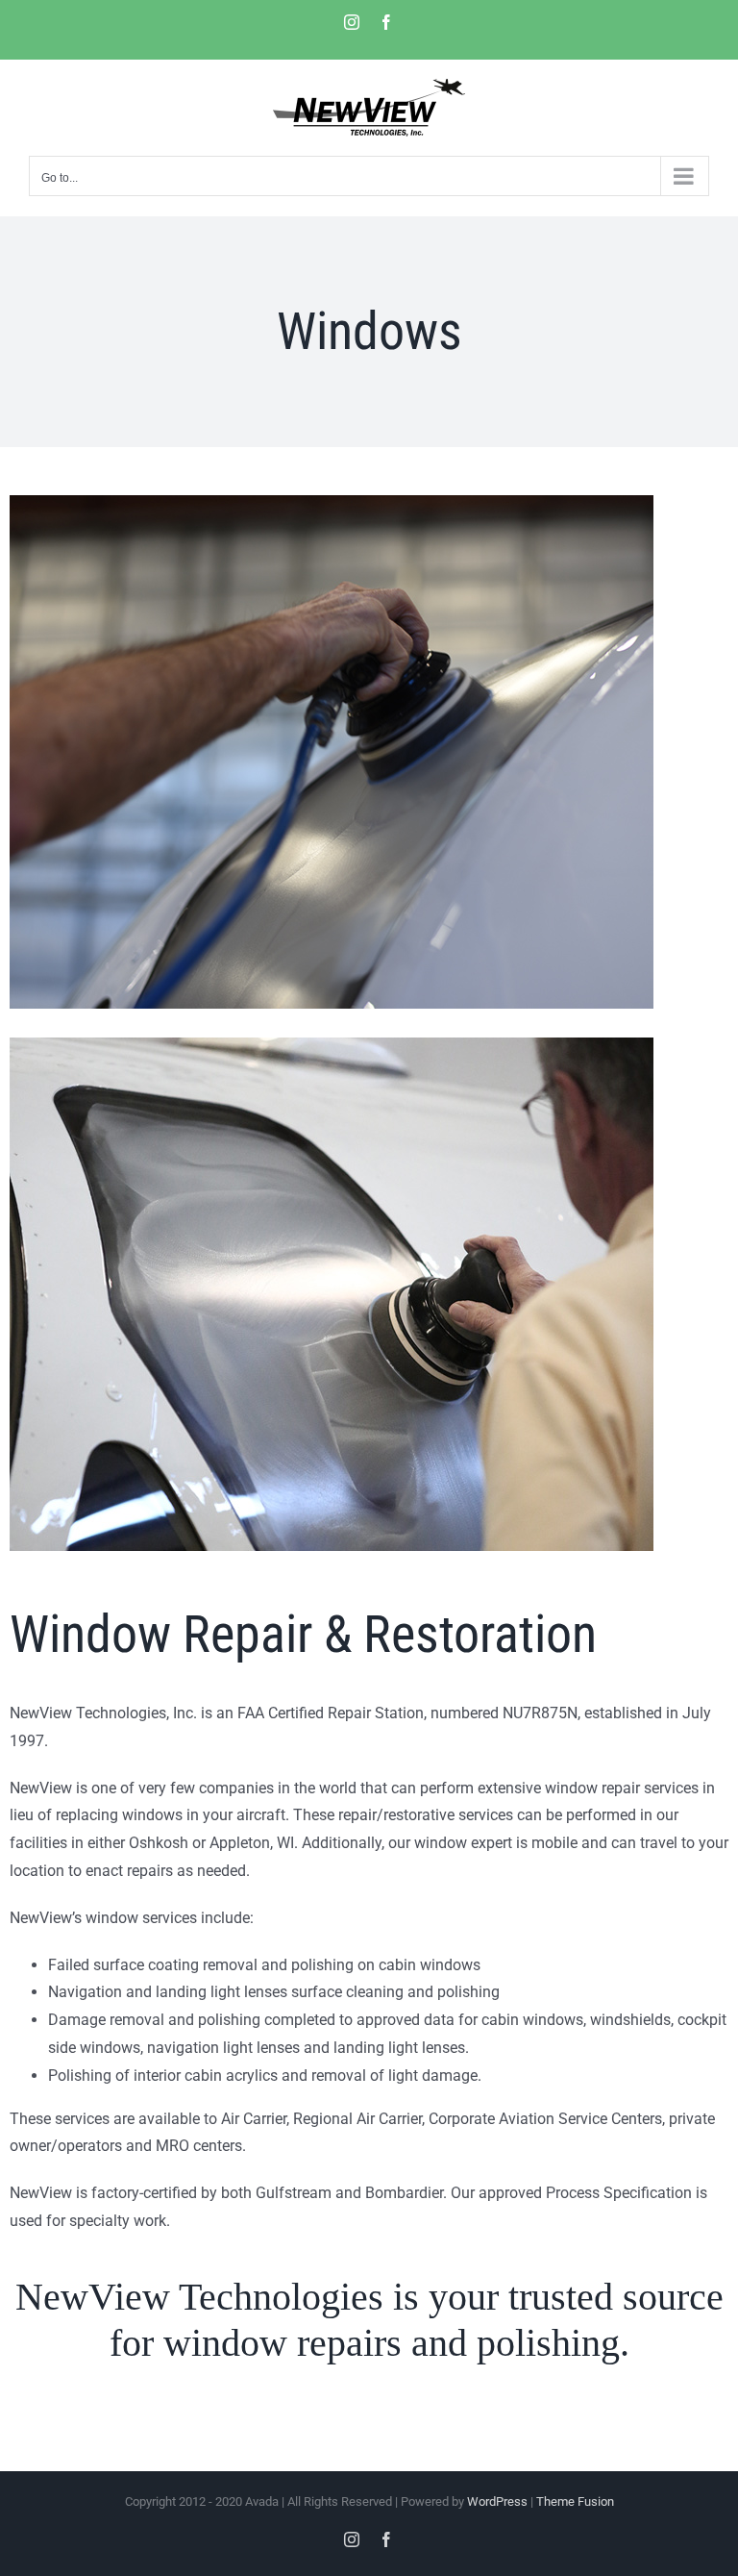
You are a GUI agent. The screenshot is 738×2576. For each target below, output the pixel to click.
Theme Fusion (575, 2501)
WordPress (497, 2501)
